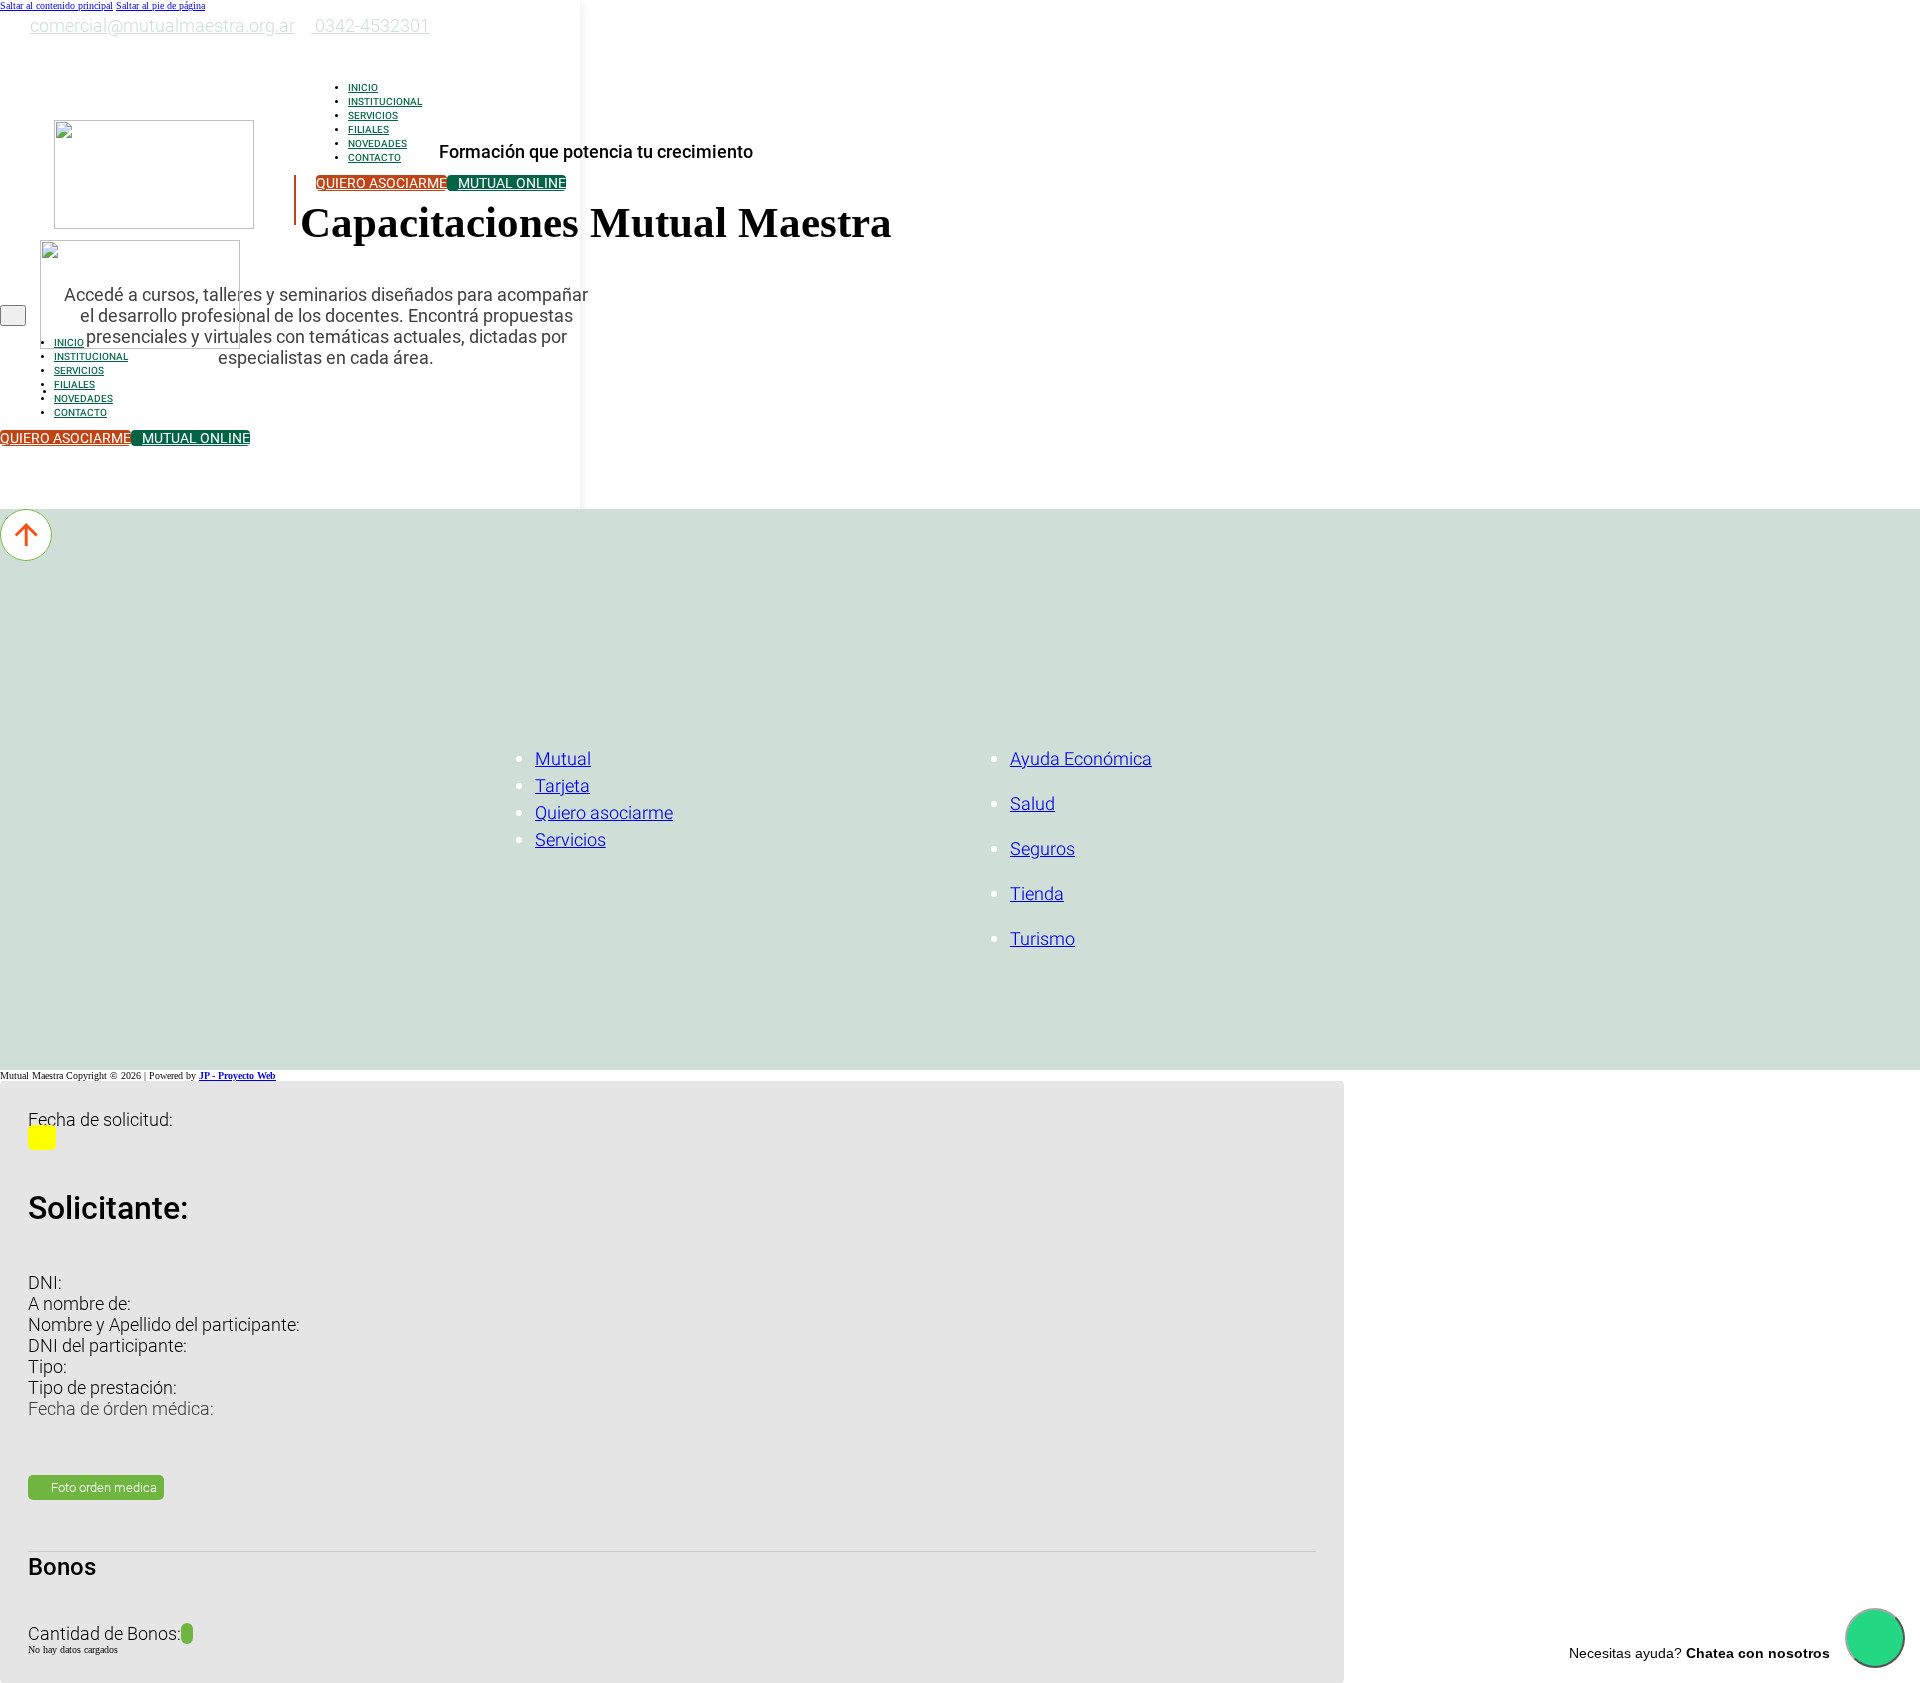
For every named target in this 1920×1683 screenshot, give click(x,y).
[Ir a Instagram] (23, 52)
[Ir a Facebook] (42, 52)
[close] (13, 315)
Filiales (368, 130)
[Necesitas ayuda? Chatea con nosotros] (1875, 1638)
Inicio (363, 88)
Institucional (385, 102)
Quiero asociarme (381, 183)
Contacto (374, 158)
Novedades (377, 144)
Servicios (373, 116)
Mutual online (512, 183)
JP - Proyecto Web (237, 1075)
